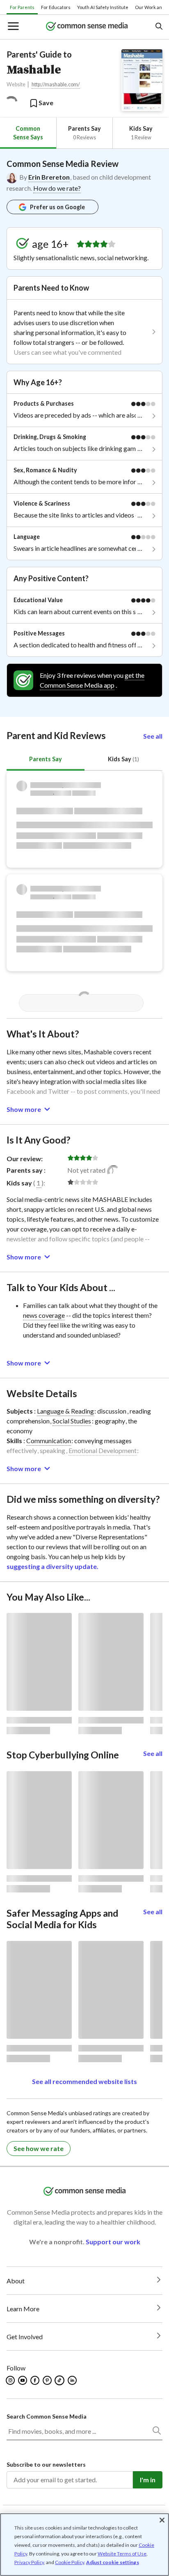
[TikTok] (60, 2380)
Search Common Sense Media (47, 2416)
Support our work (113, 2242)
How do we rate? (57, 188)
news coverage (44, 1315)
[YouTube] (23, 2380)
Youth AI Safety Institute (103, 7)
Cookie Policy (70, 2562)
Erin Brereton (49, 177)
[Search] (156, 2432)
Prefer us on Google (57, 207)
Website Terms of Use (122, 2554)
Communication (49, 1440)
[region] (84, 2545)
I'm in (148, 2480)
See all (153, 736)
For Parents (22, 7)
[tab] (28, 133)
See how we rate (39, 2148)
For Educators (56, 7)
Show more (24, 1109)
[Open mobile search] (159, 27)
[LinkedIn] (73, 2380)
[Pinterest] (48, 2380)
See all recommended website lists (84, 2081)
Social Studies (72, 1421)
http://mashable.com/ (56, 84)
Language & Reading (65, 1411)
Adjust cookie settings (113, 2562)
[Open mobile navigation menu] (13, 27)
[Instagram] (11, 2380)
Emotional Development (103, 1450)
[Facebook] (35, 2380)
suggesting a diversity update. (53, 1566)
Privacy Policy (29, 2562)
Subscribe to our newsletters (46, 2464)
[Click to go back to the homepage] (87, 27)
